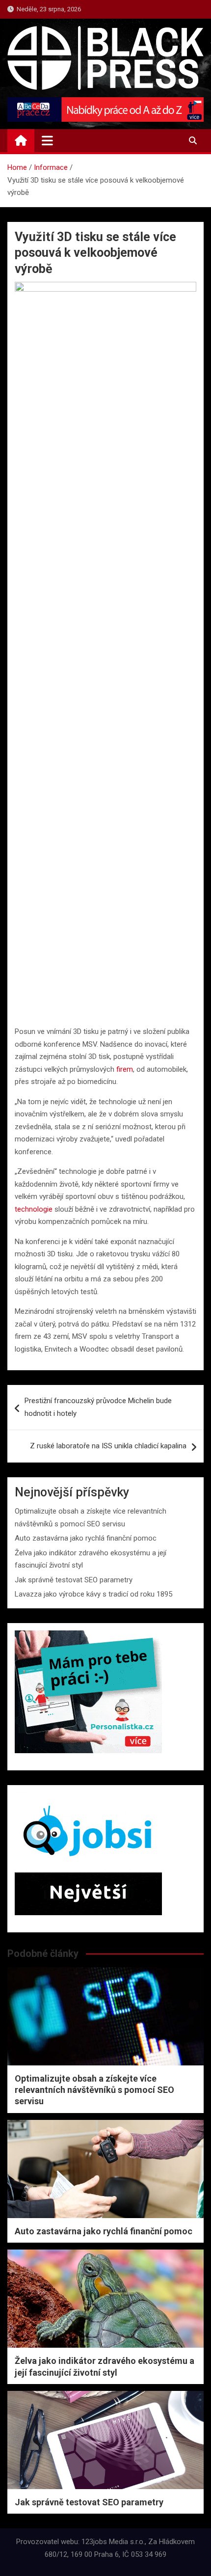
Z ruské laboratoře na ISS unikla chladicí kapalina (108, 1446)
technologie (34, 1209)
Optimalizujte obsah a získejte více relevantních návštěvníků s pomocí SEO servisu (94, 2090)
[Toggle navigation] (47, 140)
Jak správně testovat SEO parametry (74, 1580)
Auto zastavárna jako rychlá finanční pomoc (86, 1538)
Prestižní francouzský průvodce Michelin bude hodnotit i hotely (98, 1407)
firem (125, 1069)
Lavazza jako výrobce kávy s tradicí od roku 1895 (93, 1594)
